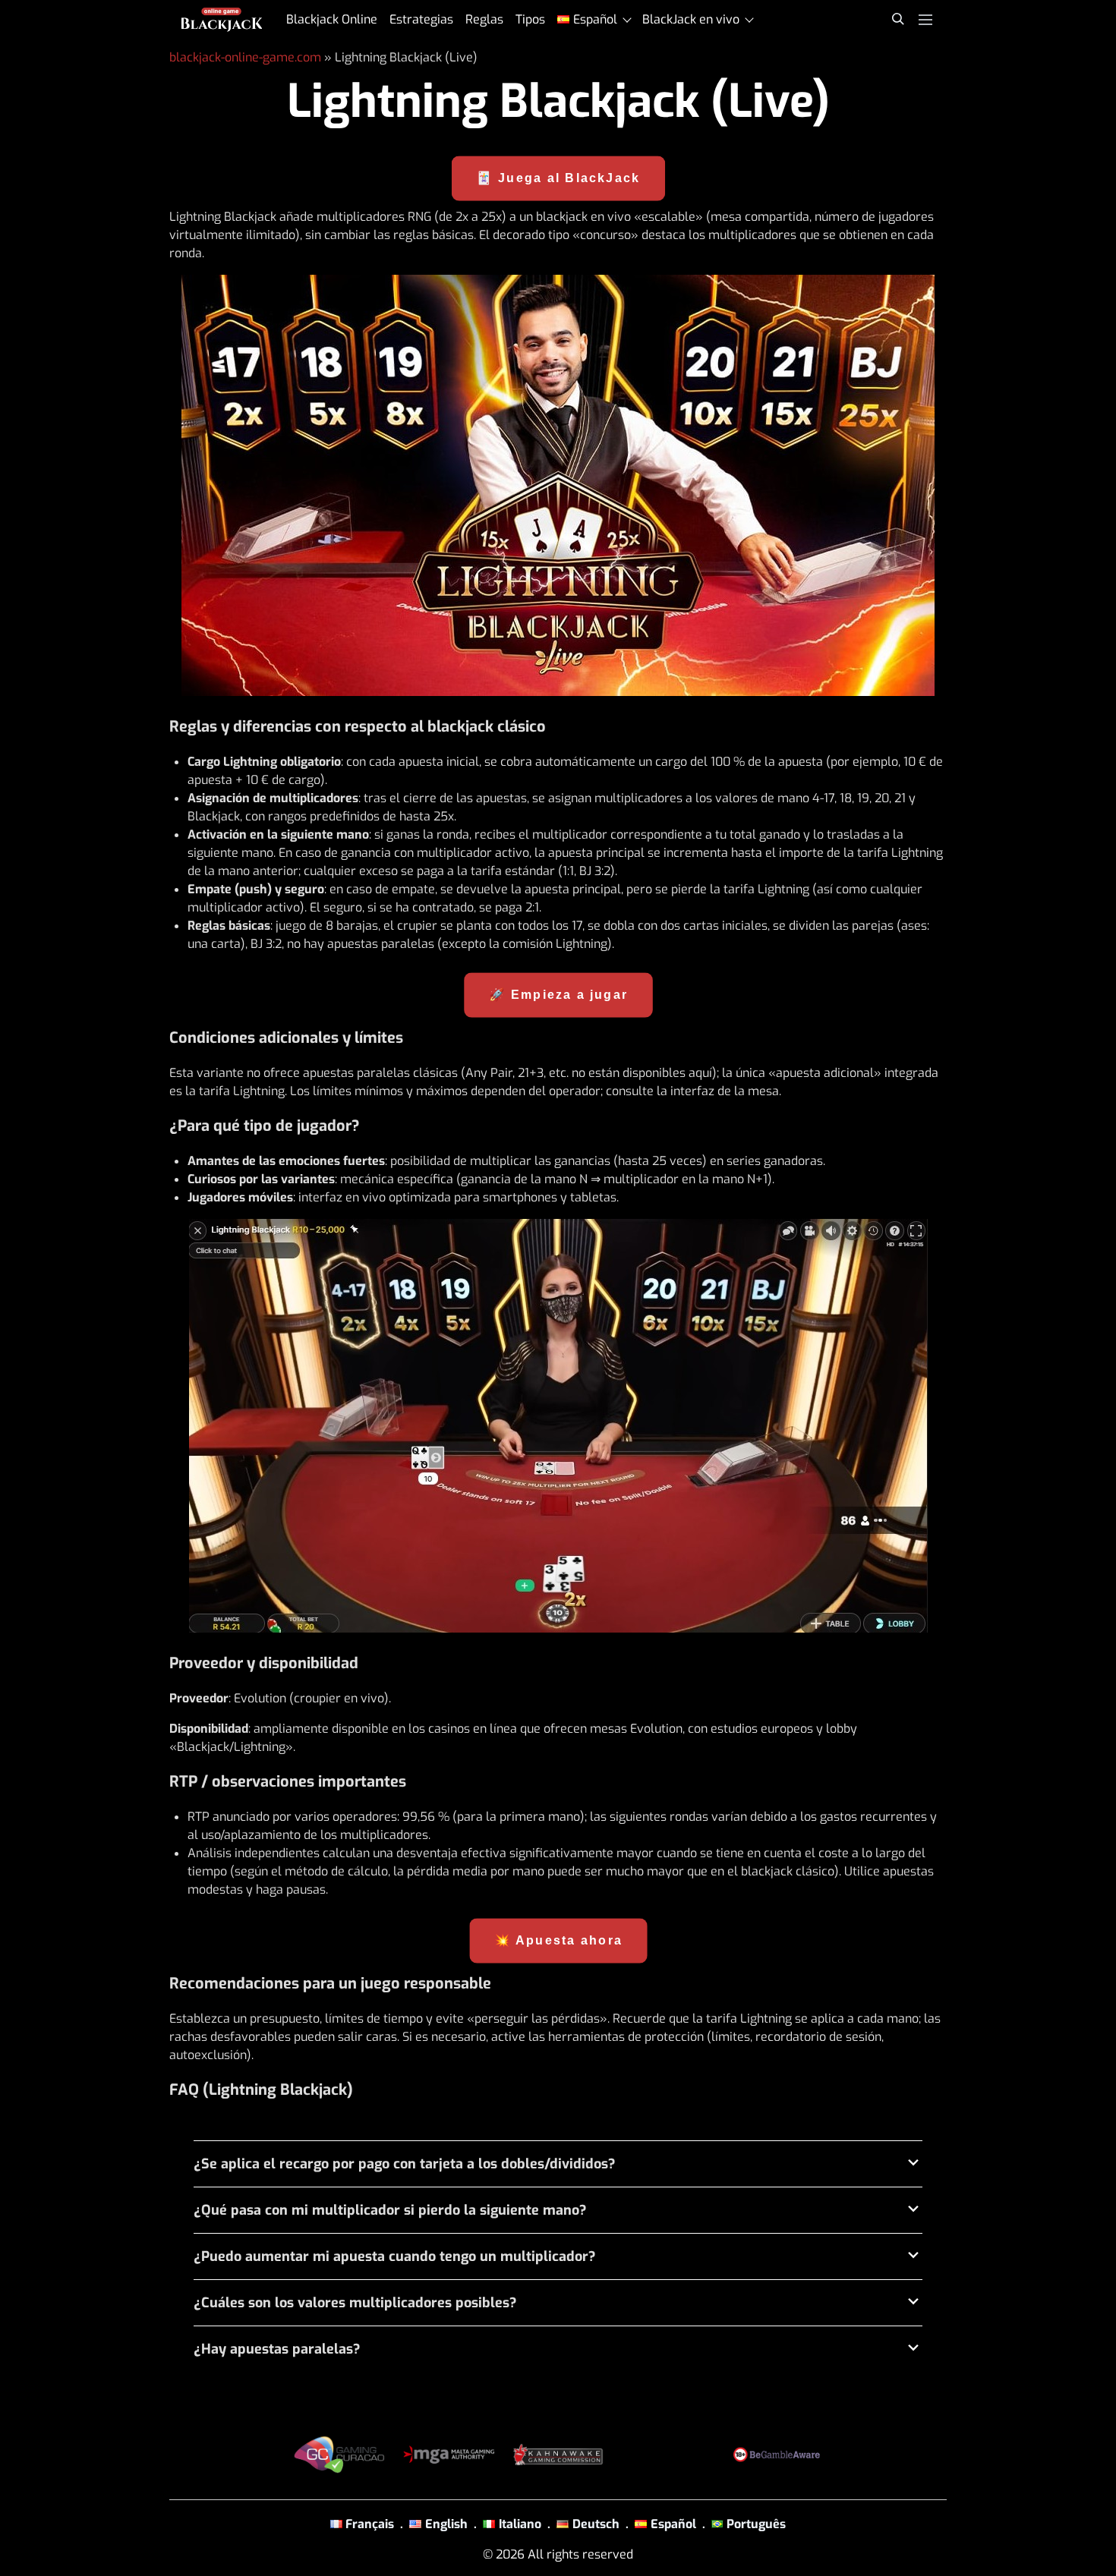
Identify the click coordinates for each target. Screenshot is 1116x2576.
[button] (558, 2164)
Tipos (530, 19)
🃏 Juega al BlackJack (558, 178)
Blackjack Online (332, 19)
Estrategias (421, 19)
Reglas (484, 19)
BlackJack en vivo (691, 19)
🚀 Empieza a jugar (558, 994)
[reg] (558, 485)
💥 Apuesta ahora (558, 1940)
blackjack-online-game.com (245, 57)
